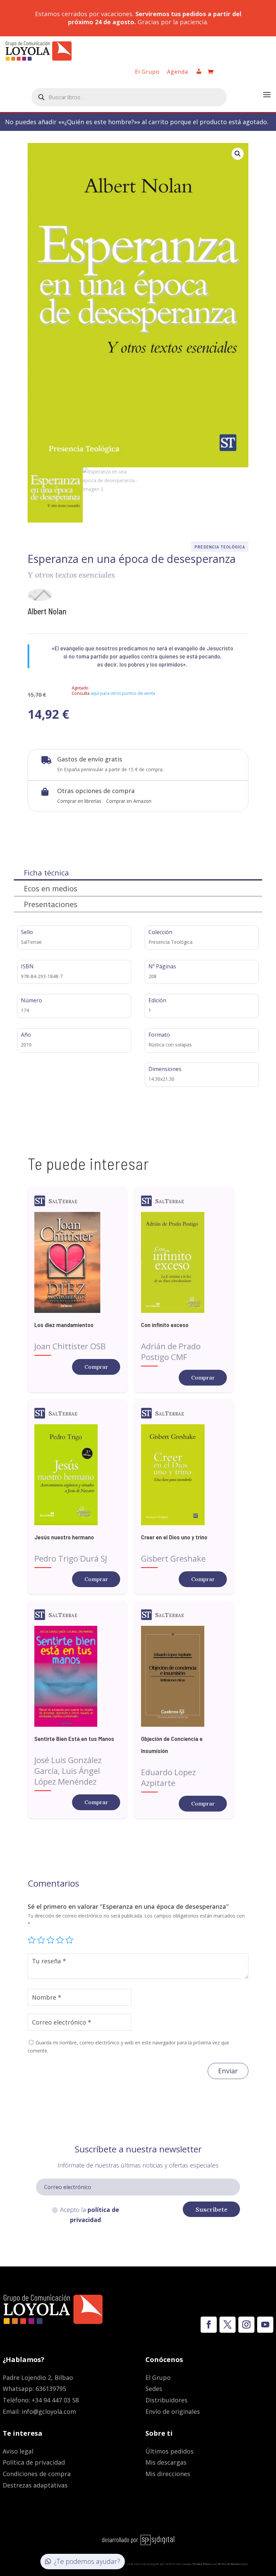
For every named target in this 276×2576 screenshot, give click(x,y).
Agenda (178, 72)
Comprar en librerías (79, 801)
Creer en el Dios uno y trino (174, 1537)
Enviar (228, 2071)
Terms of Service (229, 2564)
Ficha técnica (46, 872)
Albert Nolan (47, 611)
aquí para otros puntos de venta (123, 693)
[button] (238, 154)
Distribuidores (166, 2400)
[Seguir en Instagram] (246, 2325)
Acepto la (90, 2215)
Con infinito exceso (165, 1325)
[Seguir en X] (228, 2325)
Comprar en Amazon (129, 801)
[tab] (138, 873)
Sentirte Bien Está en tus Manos (74, 1739)
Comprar (96, 1367)
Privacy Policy (202, 2564)
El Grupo (147, 72)
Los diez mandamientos (64, 1325)
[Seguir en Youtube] (265, 2325)
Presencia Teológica (220, 547)
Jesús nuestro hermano (64, 1537)
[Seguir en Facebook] (209, 2325)
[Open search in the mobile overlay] (129, 97)
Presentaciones (51, 904)
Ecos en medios (51, 888)
